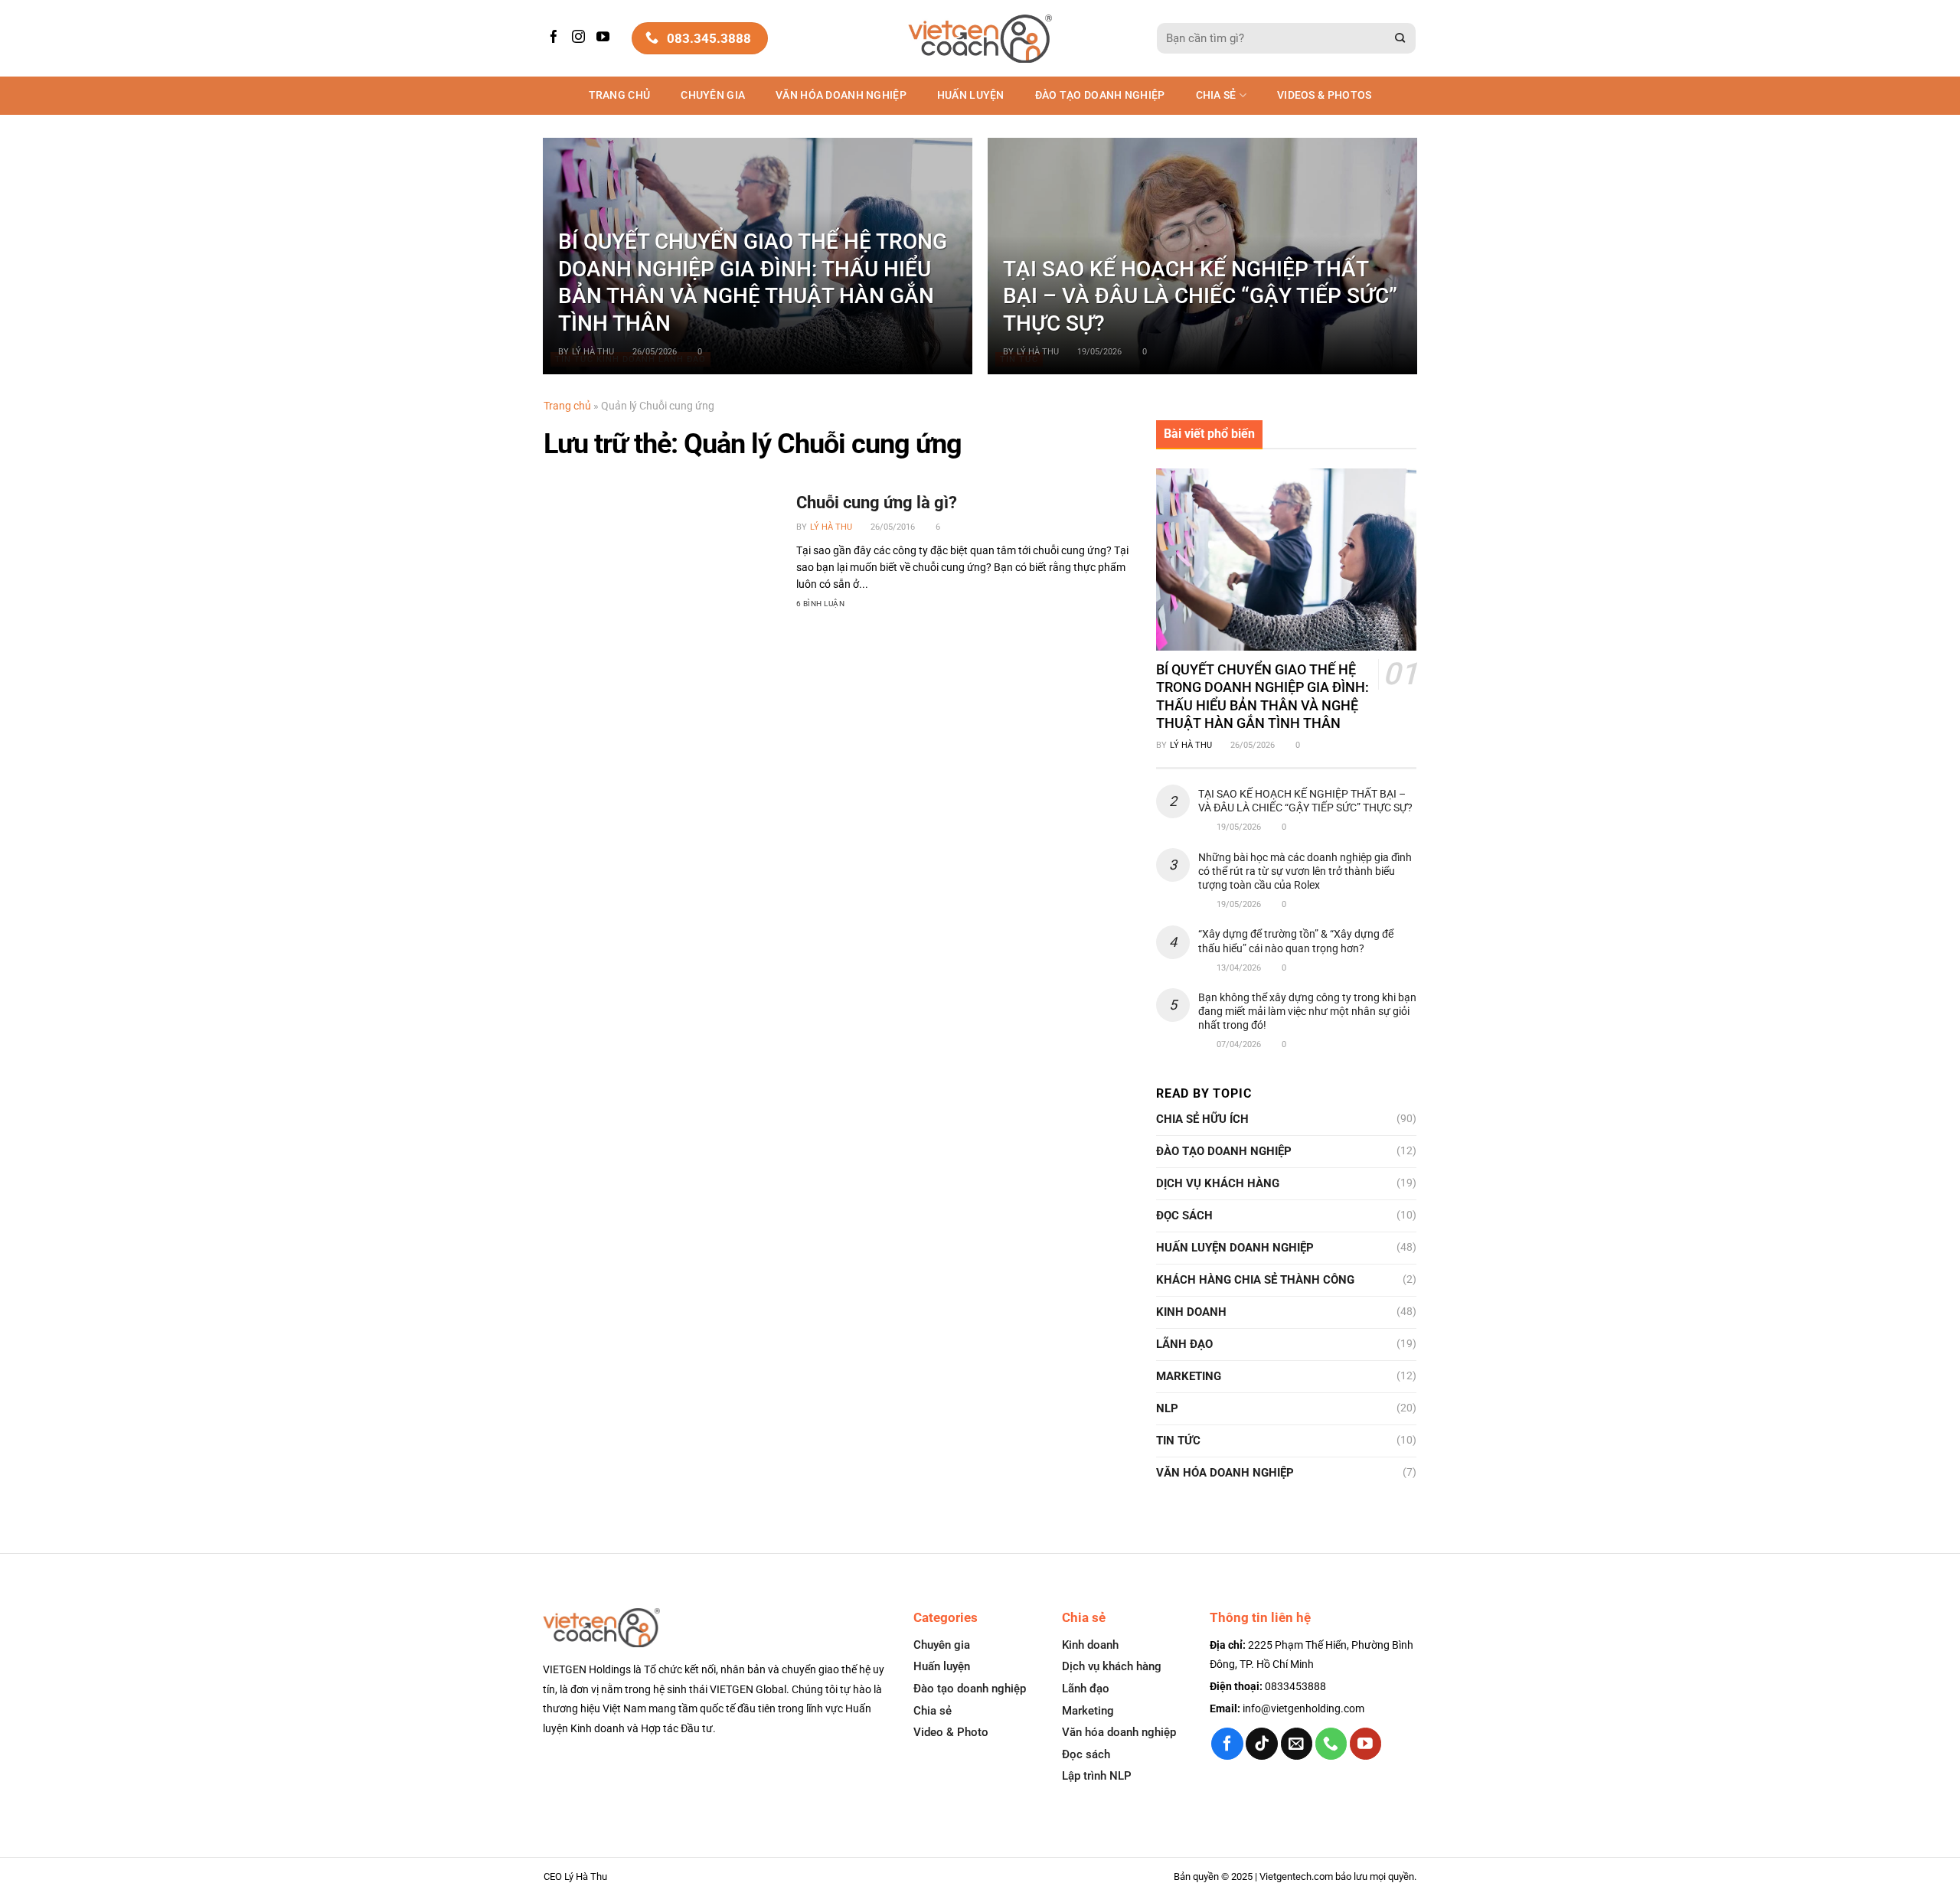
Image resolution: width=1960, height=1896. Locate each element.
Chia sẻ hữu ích (1202, 1119)
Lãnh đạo (1184, 1344)
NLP (1167, 1408)
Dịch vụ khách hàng (1218, 1183)
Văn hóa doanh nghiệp (1119, 1732)
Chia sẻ (1216, 95)
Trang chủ (620, 95)
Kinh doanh (1191, 1312)
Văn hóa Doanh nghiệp (841, 95)
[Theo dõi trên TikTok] (1261, 1743)
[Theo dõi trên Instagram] (580, 38)
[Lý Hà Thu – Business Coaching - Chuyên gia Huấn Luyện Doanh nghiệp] (980, 39)
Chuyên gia (713, 95)
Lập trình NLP (1097, 1776)
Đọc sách (1184, 1216)
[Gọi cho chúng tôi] (1331, 1743)
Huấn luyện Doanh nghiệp (1235, 1248)
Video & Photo (951, 1732)
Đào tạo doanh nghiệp (970, 1689)
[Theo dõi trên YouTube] (605, 38)
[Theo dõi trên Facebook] (556, 38)
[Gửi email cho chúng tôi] (1297, 1743)
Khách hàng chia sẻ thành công (1255, 1280)
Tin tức (1178, 1441)
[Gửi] (1400, 39)
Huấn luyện (971, 95)
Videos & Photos (1324, 95)
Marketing (1189, 1376)
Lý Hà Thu (593, 352)
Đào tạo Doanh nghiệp (1100, 95)
